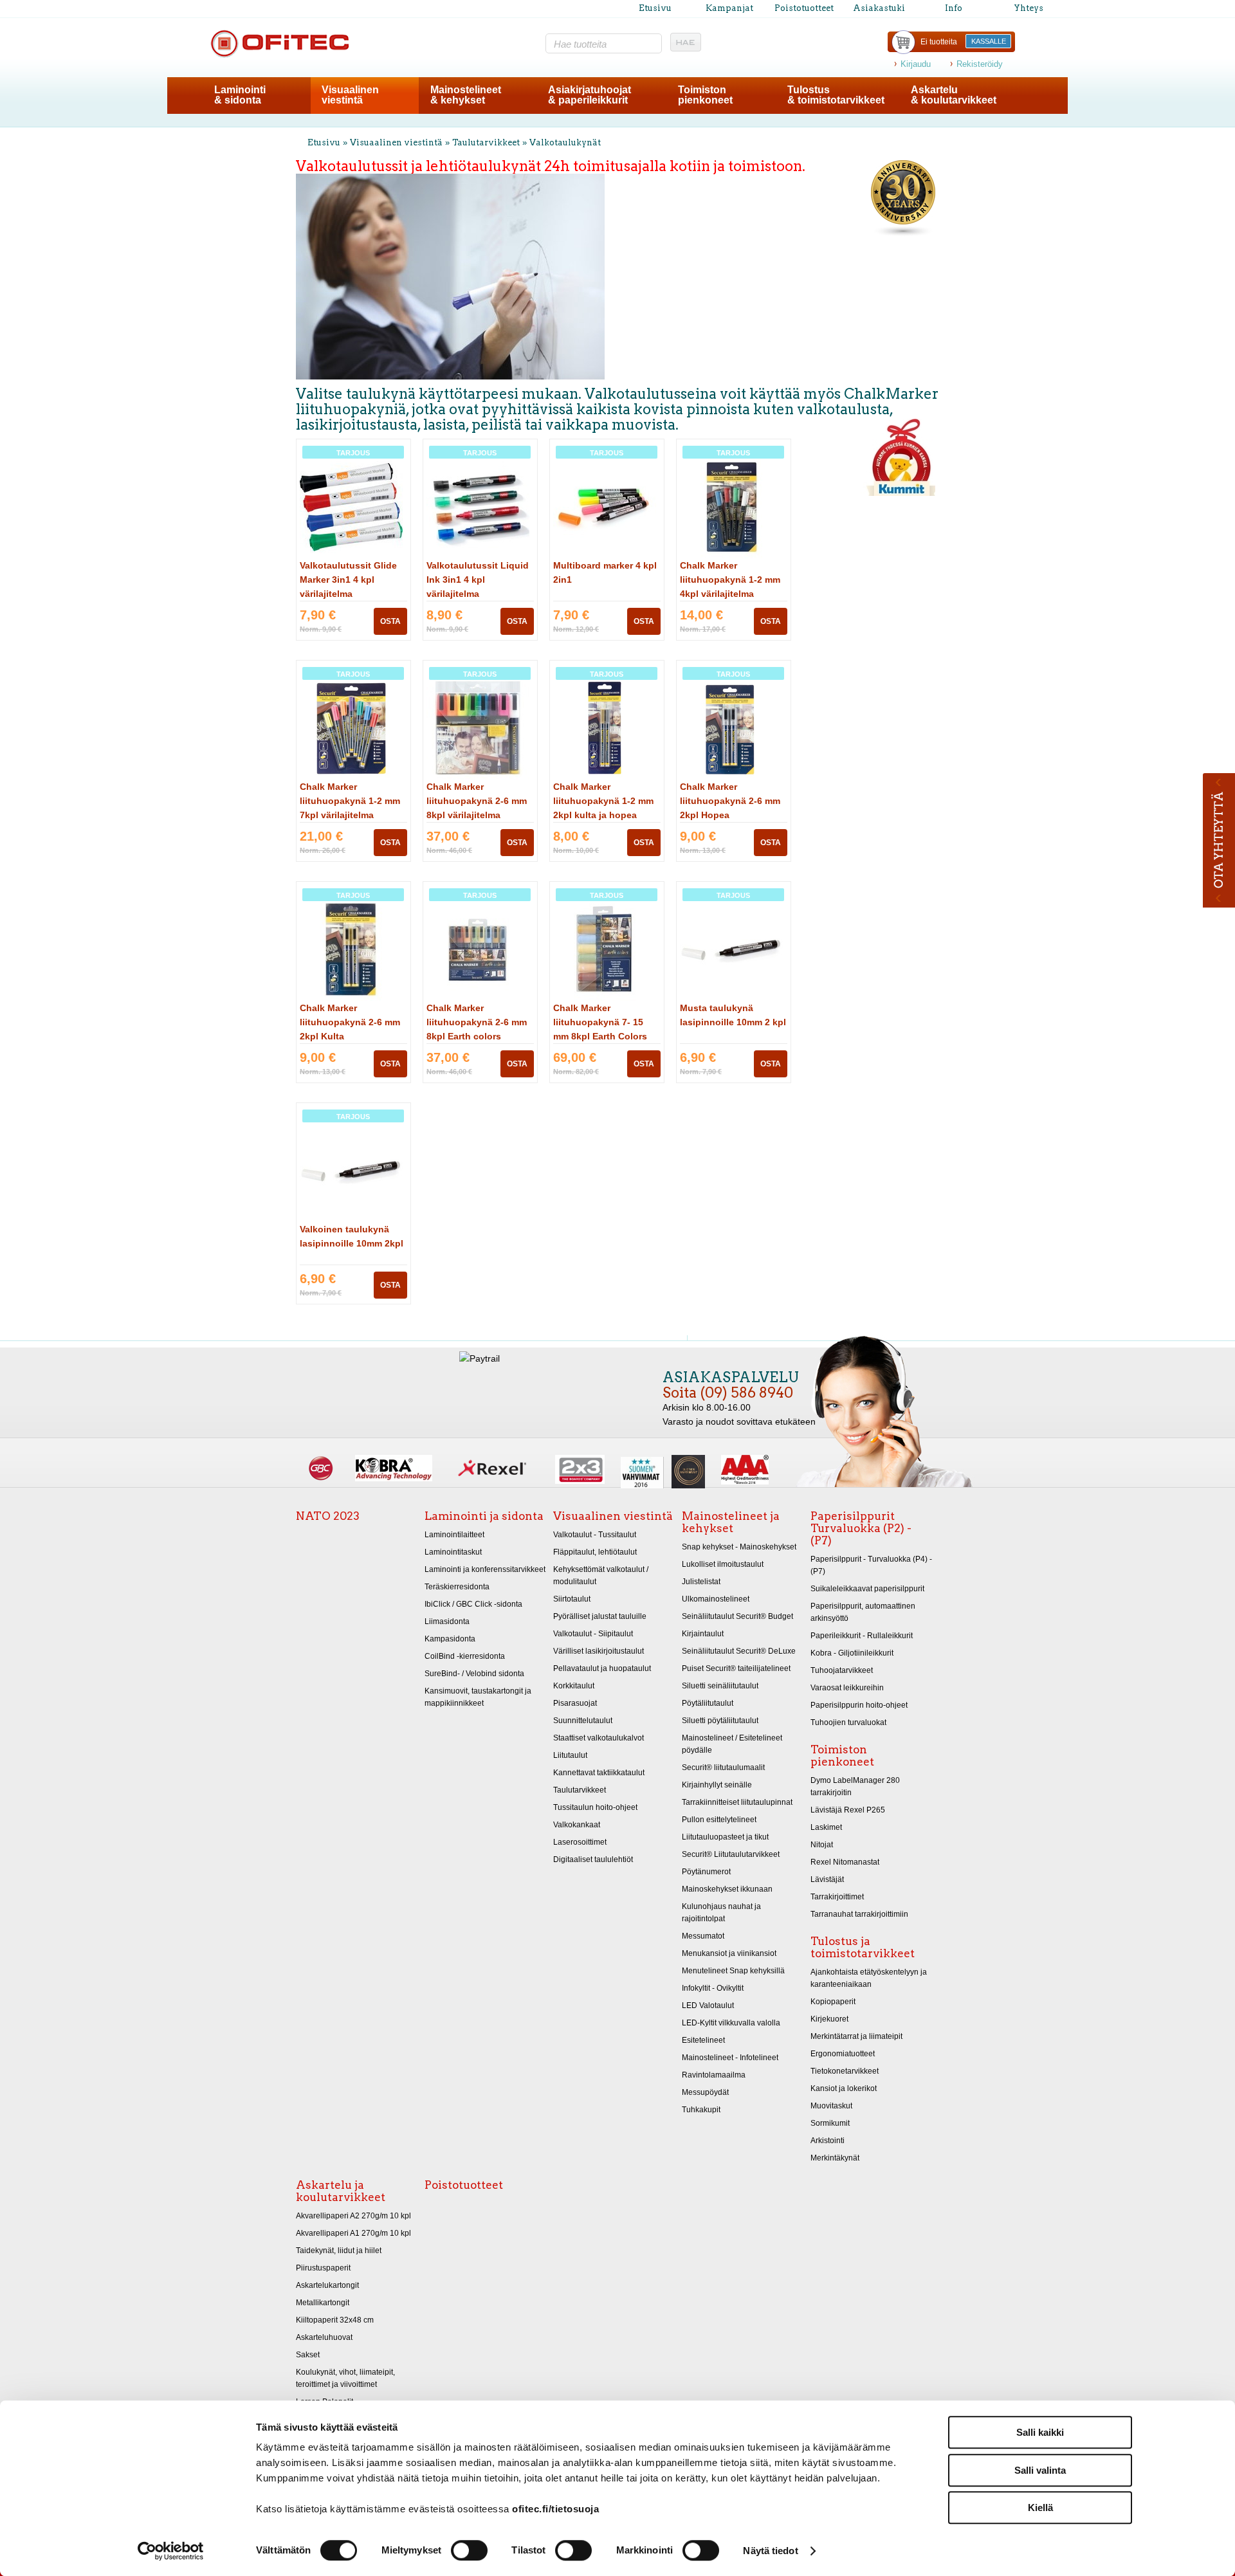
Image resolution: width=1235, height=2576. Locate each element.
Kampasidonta (450, 1639)
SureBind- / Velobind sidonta (474, 1674)
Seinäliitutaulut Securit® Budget (737, 1616)
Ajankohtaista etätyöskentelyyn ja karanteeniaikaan (869, 1978)
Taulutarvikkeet (486, 142)
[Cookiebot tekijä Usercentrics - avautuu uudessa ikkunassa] (171, 2551)
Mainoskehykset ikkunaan (727, 1889)
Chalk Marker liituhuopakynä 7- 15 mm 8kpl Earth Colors (600, 1022)
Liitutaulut (570, 1755)
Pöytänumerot (706, 1872)
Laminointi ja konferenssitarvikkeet (485, 1569)
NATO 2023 (328, 1516)
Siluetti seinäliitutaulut (720, 1686)
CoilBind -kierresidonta (465, 1656)
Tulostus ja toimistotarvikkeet (863, 1947)
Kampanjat (729, 8)
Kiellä (1040, 2507)
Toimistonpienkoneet (705, 95)
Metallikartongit (323, 2303)
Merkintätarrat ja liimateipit (856, 2036)
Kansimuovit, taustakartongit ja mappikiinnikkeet (478, 1697)
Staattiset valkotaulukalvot (599, 1738)
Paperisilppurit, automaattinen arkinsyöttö (863, 1612)
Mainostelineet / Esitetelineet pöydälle (732, 1744)
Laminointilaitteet (454, 1535)
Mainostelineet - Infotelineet (730, 2058)
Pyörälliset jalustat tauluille (600, 1616)
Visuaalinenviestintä (350, 95)
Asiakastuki (879, 8)
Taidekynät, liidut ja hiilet (339, 2251)
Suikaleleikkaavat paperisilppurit (867, 1589)
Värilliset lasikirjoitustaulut (599, 1651)
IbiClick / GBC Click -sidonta (473, 1604)
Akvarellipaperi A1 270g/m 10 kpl (353, 2233)
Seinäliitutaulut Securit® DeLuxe (739, 1651)
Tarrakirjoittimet (837, 1897)
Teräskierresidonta (457, 1587)
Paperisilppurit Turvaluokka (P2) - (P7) (861, 1528)
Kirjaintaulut (703, 1634)
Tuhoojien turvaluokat (848, 1722)
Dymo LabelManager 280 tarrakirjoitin (855, 1786)
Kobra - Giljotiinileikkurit (852, 1653)
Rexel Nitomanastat (845, 1862)
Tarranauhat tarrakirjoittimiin (859, 1914)
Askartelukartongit (327, 2285)
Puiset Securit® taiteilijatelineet (736, 1668)
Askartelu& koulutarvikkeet (954, 95)
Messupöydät (705, 2092)
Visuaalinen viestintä (396, 142)
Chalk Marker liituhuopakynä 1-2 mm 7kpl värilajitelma (350, 801)
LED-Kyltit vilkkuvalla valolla (731, 2023)
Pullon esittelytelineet (719, 1820)
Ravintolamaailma (714, 2075)
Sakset (308, 2355)
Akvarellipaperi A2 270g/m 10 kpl (353, 2216)
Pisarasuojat (575, 1703)
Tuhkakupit (701, 2110)
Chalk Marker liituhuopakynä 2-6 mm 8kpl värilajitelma (477, 801)
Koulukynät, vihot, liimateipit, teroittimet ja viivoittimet (345, 2378)
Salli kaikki (1040, 2432)
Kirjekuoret (829, 2019)
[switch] (469, 2550)
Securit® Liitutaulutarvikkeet (731, 1854)
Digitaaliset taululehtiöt (593, 1859)
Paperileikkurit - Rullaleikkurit (862, 1636)
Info (954, 8)
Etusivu (655, 8)
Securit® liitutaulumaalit (723, 1768)
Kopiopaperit (833, 2002)
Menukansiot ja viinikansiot (729, 1953)
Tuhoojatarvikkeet (842, 1670)
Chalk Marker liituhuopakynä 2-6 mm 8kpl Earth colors (477, 1022)
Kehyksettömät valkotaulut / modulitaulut (601, 1576)
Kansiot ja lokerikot (844, 2088)
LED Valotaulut (708, 2005)
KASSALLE (989, 41)
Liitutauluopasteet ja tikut (725, 1837)
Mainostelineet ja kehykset (731, 1522)
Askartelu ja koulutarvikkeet (341, 2191)
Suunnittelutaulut (583, 1721)
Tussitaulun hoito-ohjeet (595, 1807)
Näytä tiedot (770, 2551)
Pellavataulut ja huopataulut (602, 1668)
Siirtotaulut (572, 1599)
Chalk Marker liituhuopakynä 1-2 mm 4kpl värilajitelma (730, 580)
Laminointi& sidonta (240, 95)
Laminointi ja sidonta (484, 1516)
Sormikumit (830, 2123)
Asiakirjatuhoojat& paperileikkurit (590, 95)
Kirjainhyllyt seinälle (717, 1785)
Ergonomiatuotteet (843, 2054)
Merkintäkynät (835, 2158)
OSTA (390, 621)
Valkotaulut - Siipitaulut (593, 1634)
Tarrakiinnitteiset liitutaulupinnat (737, 1802)
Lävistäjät (827, 1879)
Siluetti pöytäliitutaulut (720, 1721)
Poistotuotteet (804, 8)
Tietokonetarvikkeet (845, 2071)
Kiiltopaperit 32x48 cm (335, 2320)
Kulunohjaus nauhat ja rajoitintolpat (721, 1913)
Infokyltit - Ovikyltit (713, 1988)
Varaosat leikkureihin (847, 1688)
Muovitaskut (831, 2106)
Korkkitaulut (574, 1686)
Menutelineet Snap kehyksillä (733, 1971)
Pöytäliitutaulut (708, 1703)
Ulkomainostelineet (716, 1599)
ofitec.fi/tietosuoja (555, 2509)
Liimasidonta (447, 1621)
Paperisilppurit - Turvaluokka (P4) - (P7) (871, 1565)
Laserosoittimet (580, 1842)
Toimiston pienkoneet (842, 1756)
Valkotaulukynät (565, 142)
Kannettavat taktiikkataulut (599, 1773)
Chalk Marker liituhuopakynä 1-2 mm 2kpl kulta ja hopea (603, 801)
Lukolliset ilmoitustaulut (723, 1564)
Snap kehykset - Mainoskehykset (739, 1547)
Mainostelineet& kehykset (466, 95)
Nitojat (822, 1845)
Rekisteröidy (980, 64)
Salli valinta (1040, 2470)
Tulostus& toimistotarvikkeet (836, 95)
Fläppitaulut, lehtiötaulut (595, 1552)
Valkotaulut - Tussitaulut (595, 1535)
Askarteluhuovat (324, 2337)
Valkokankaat (577, 1825)
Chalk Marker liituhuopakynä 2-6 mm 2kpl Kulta (350, 1022)
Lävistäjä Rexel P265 (848, 1810)
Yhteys (1029, 8)
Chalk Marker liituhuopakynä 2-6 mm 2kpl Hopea (730, 801)
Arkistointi (828, 2141)
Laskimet (826, 1827)
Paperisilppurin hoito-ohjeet (859, 1705)
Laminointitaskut (453, 1552)
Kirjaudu (916, 64)
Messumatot (703, 1936)
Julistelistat (701, 1582)
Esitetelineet (703, 2040)
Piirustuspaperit (323, 2268)
